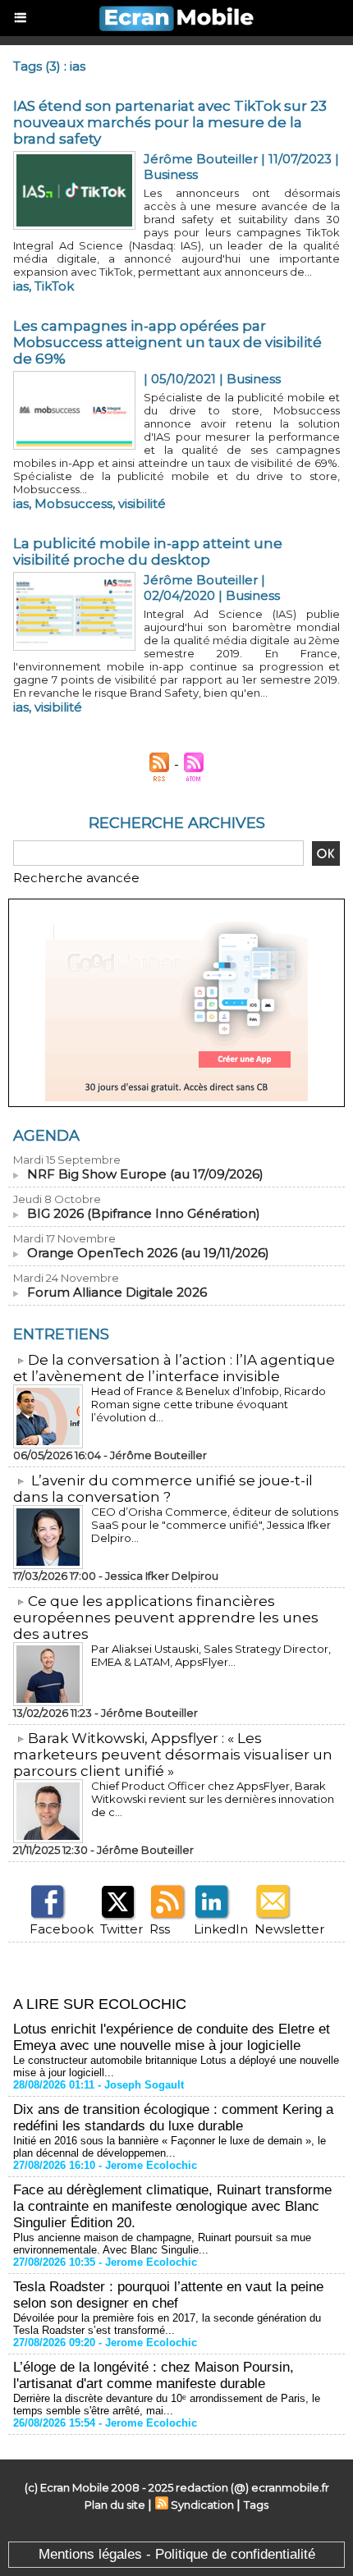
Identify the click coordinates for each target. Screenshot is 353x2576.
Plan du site (115, 2505)
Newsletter (289, 1929)
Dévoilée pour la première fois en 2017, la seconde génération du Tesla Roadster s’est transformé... (167, 2324)
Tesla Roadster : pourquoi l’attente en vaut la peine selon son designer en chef (168, 2295)
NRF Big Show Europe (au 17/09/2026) (145, 1174)
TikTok (54, 286)
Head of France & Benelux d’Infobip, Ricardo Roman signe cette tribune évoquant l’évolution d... (209, 1404)
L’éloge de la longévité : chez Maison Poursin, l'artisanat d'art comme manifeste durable (154, 2375)
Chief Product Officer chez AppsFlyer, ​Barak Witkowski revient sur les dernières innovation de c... (213, 1799)
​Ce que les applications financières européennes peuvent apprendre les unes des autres (166, 1617)
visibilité (142, 503)
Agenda (46, 1136)
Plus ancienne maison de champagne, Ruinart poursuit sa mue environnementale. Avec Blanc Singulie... (162, 2244)
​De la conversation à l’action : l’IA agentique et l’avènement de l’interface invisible (174, 1368)
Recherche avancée (76, 878)
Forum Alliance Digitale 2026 (117, 1292)
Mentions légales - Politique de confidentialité (177, 2554)
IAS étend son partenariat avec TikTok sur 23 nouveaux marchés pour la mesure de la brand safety (170, 122)
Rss (160, 1929)
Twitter (121, 1929)
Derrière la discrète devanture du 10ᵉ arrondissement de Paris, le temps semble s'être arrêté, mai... (167, 2404)
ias (21, 286)
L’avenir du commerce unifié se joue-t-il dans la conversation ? (163, 1489)
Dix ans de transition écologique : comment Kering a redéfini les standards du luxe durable (173, 2118)
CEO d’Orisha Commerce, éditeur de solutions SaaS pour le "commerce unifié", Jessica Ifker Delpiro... (215, 1525)
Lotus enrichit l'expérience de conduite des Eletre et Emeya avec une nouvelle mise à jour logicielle (172, 2037)
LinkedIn (221, 1929)
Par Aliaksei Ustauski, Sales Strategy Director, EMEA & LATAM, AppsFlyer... (211, 1655)
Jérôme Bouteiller (201, 159)
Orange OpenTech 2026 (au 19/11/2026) (148, 1253)
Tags (256, 2505)
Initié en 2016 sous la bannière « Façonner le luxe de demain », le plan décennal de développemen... (170, 2147)
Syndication (202, 2505)
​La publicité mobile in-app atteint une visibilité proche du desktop (148, 551)
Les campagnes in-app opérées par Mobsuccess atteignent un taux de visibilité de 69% (167, 342)
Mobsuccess (73, 503)
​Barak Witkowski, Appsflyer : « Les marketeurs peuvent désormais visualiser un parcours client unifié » (173, 1755)
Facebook (62, 1929)
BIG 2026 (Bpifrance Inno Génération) (144, 1213)
